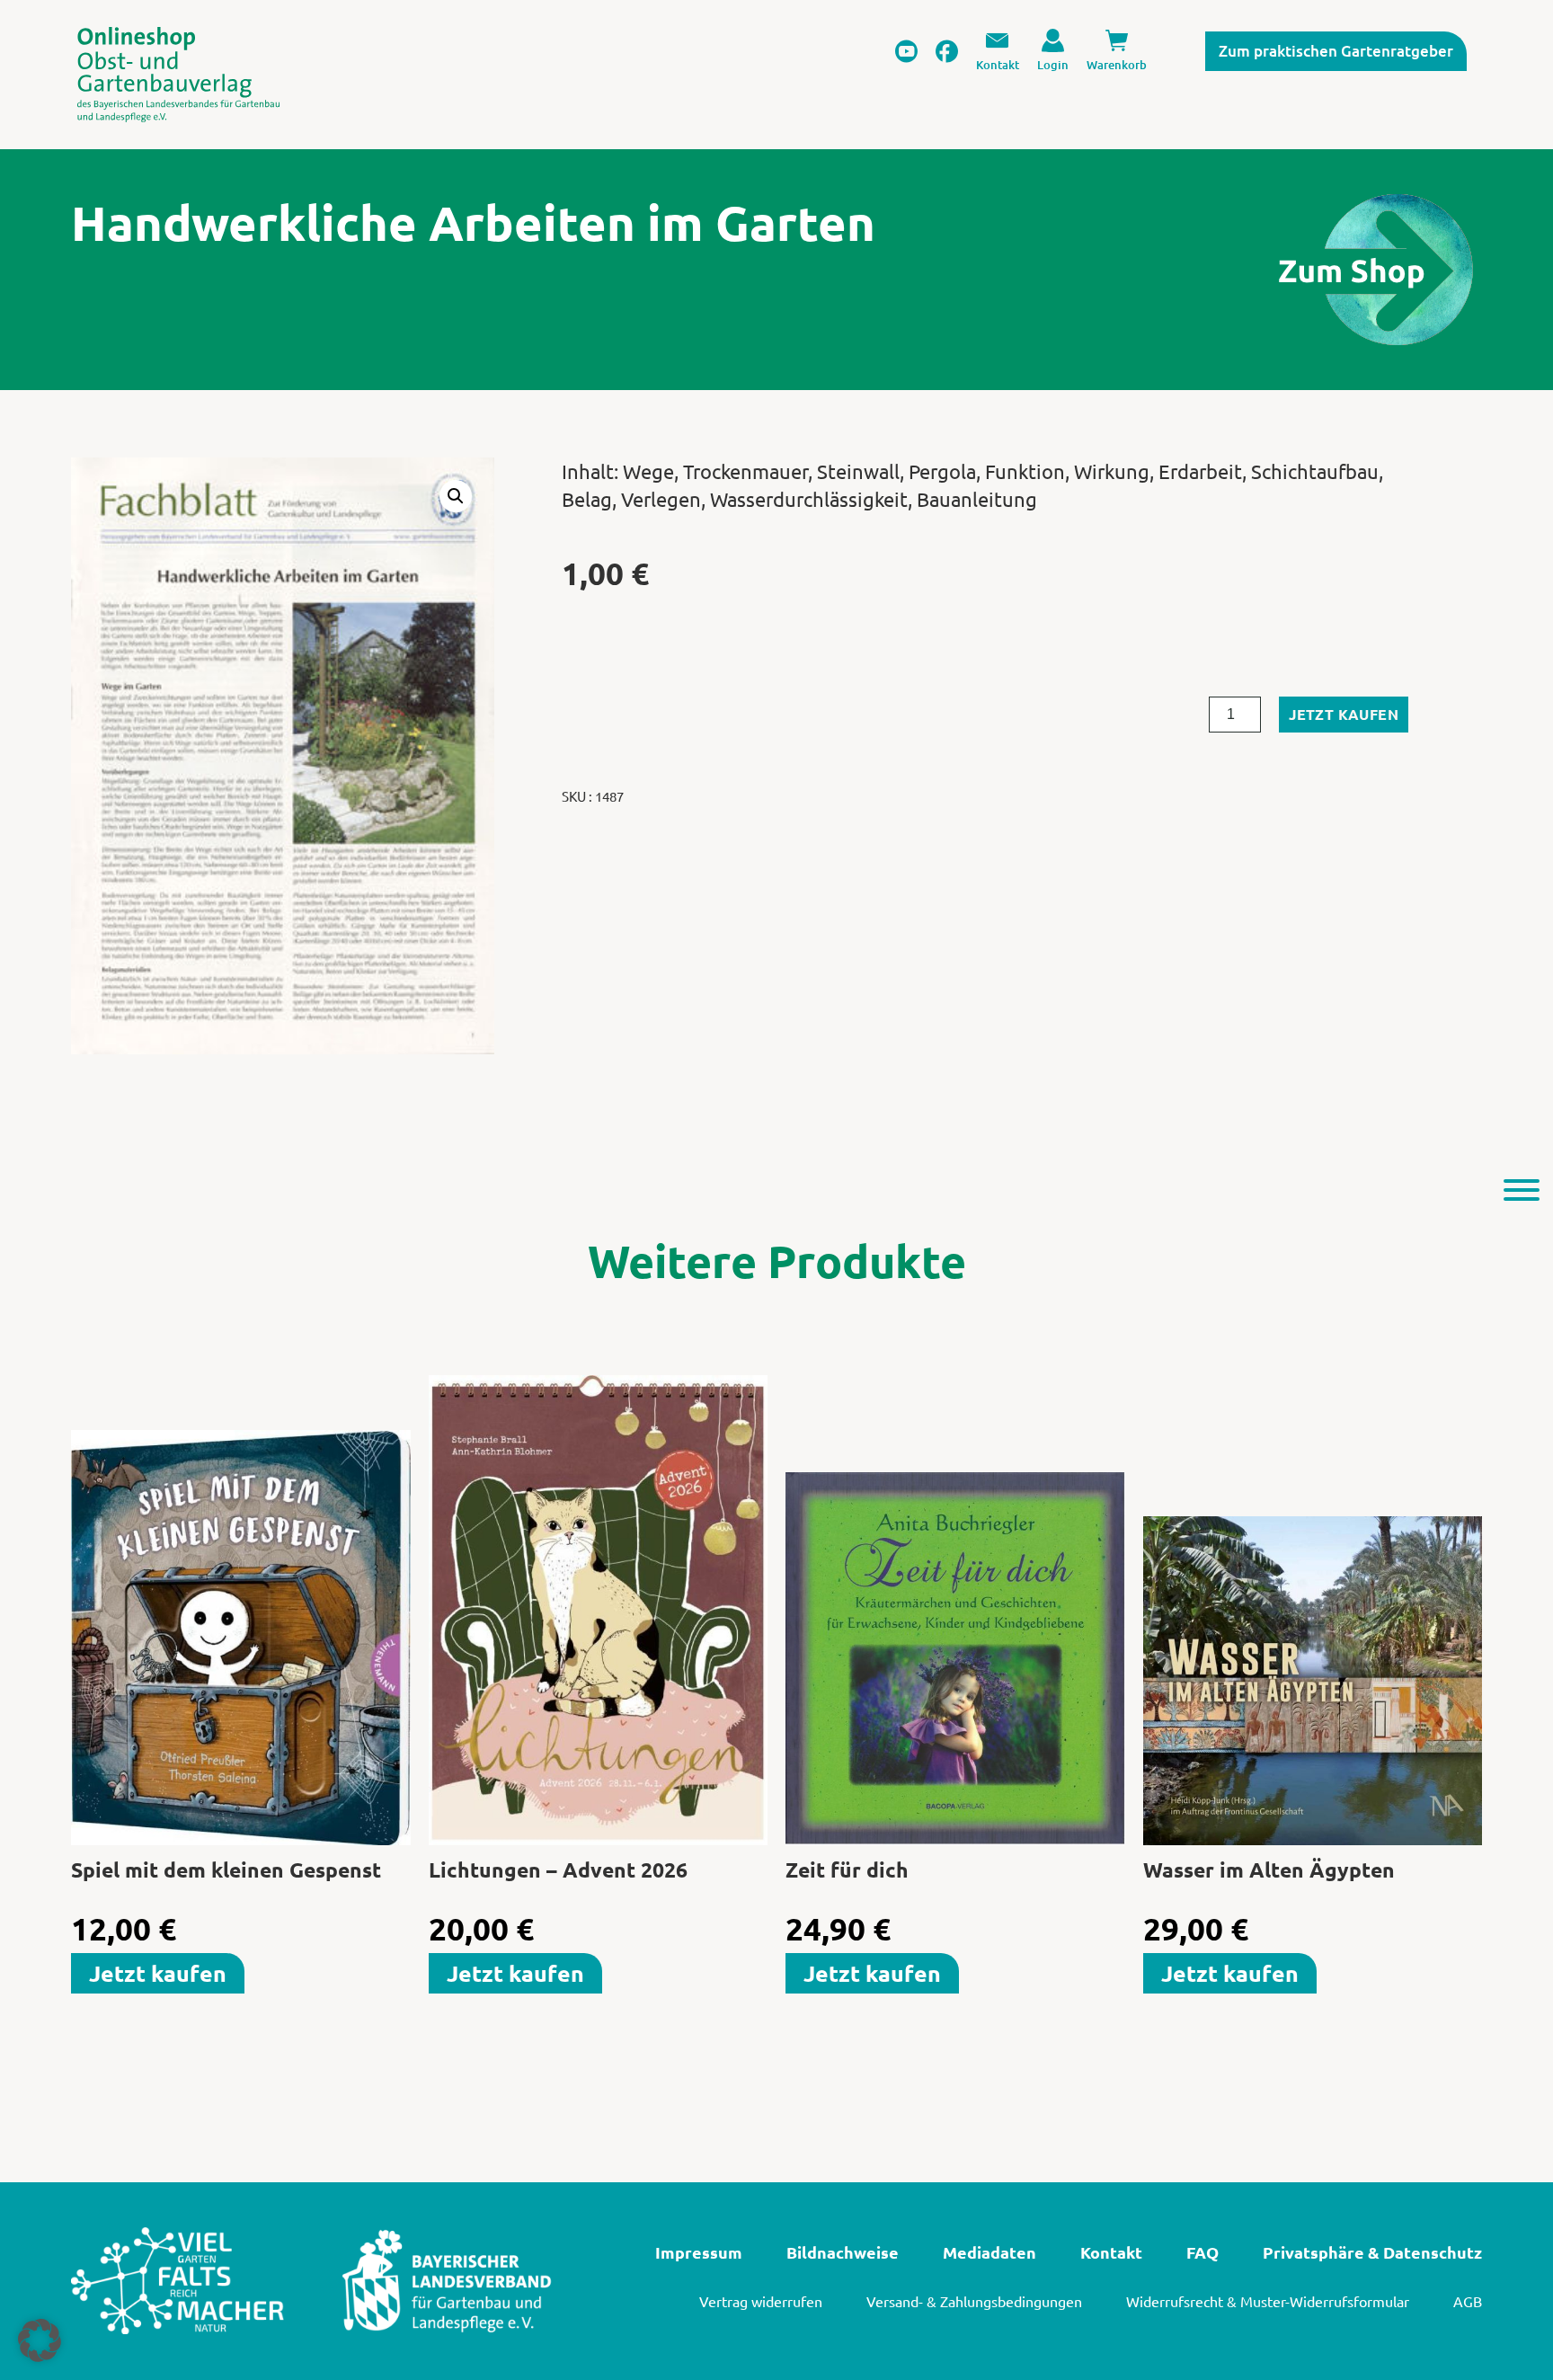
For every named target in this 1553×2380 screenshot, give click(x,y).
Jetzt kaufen (1344, 714)
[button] (456, 496)
